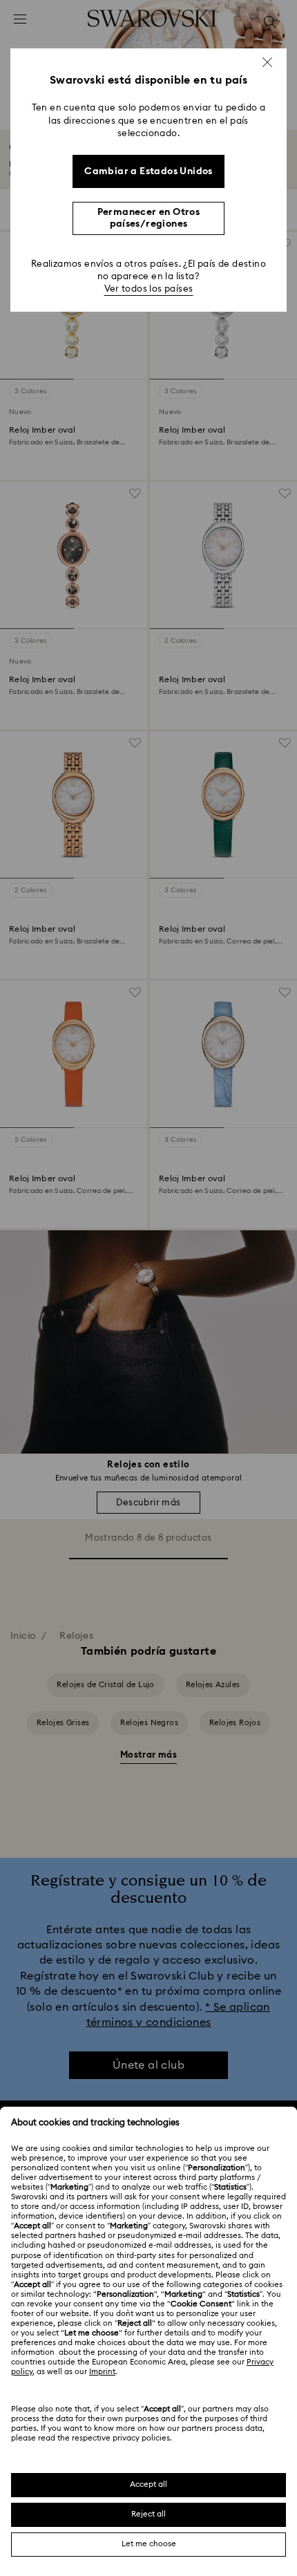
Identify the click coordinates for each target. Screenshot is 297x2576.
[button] (267, 62)
